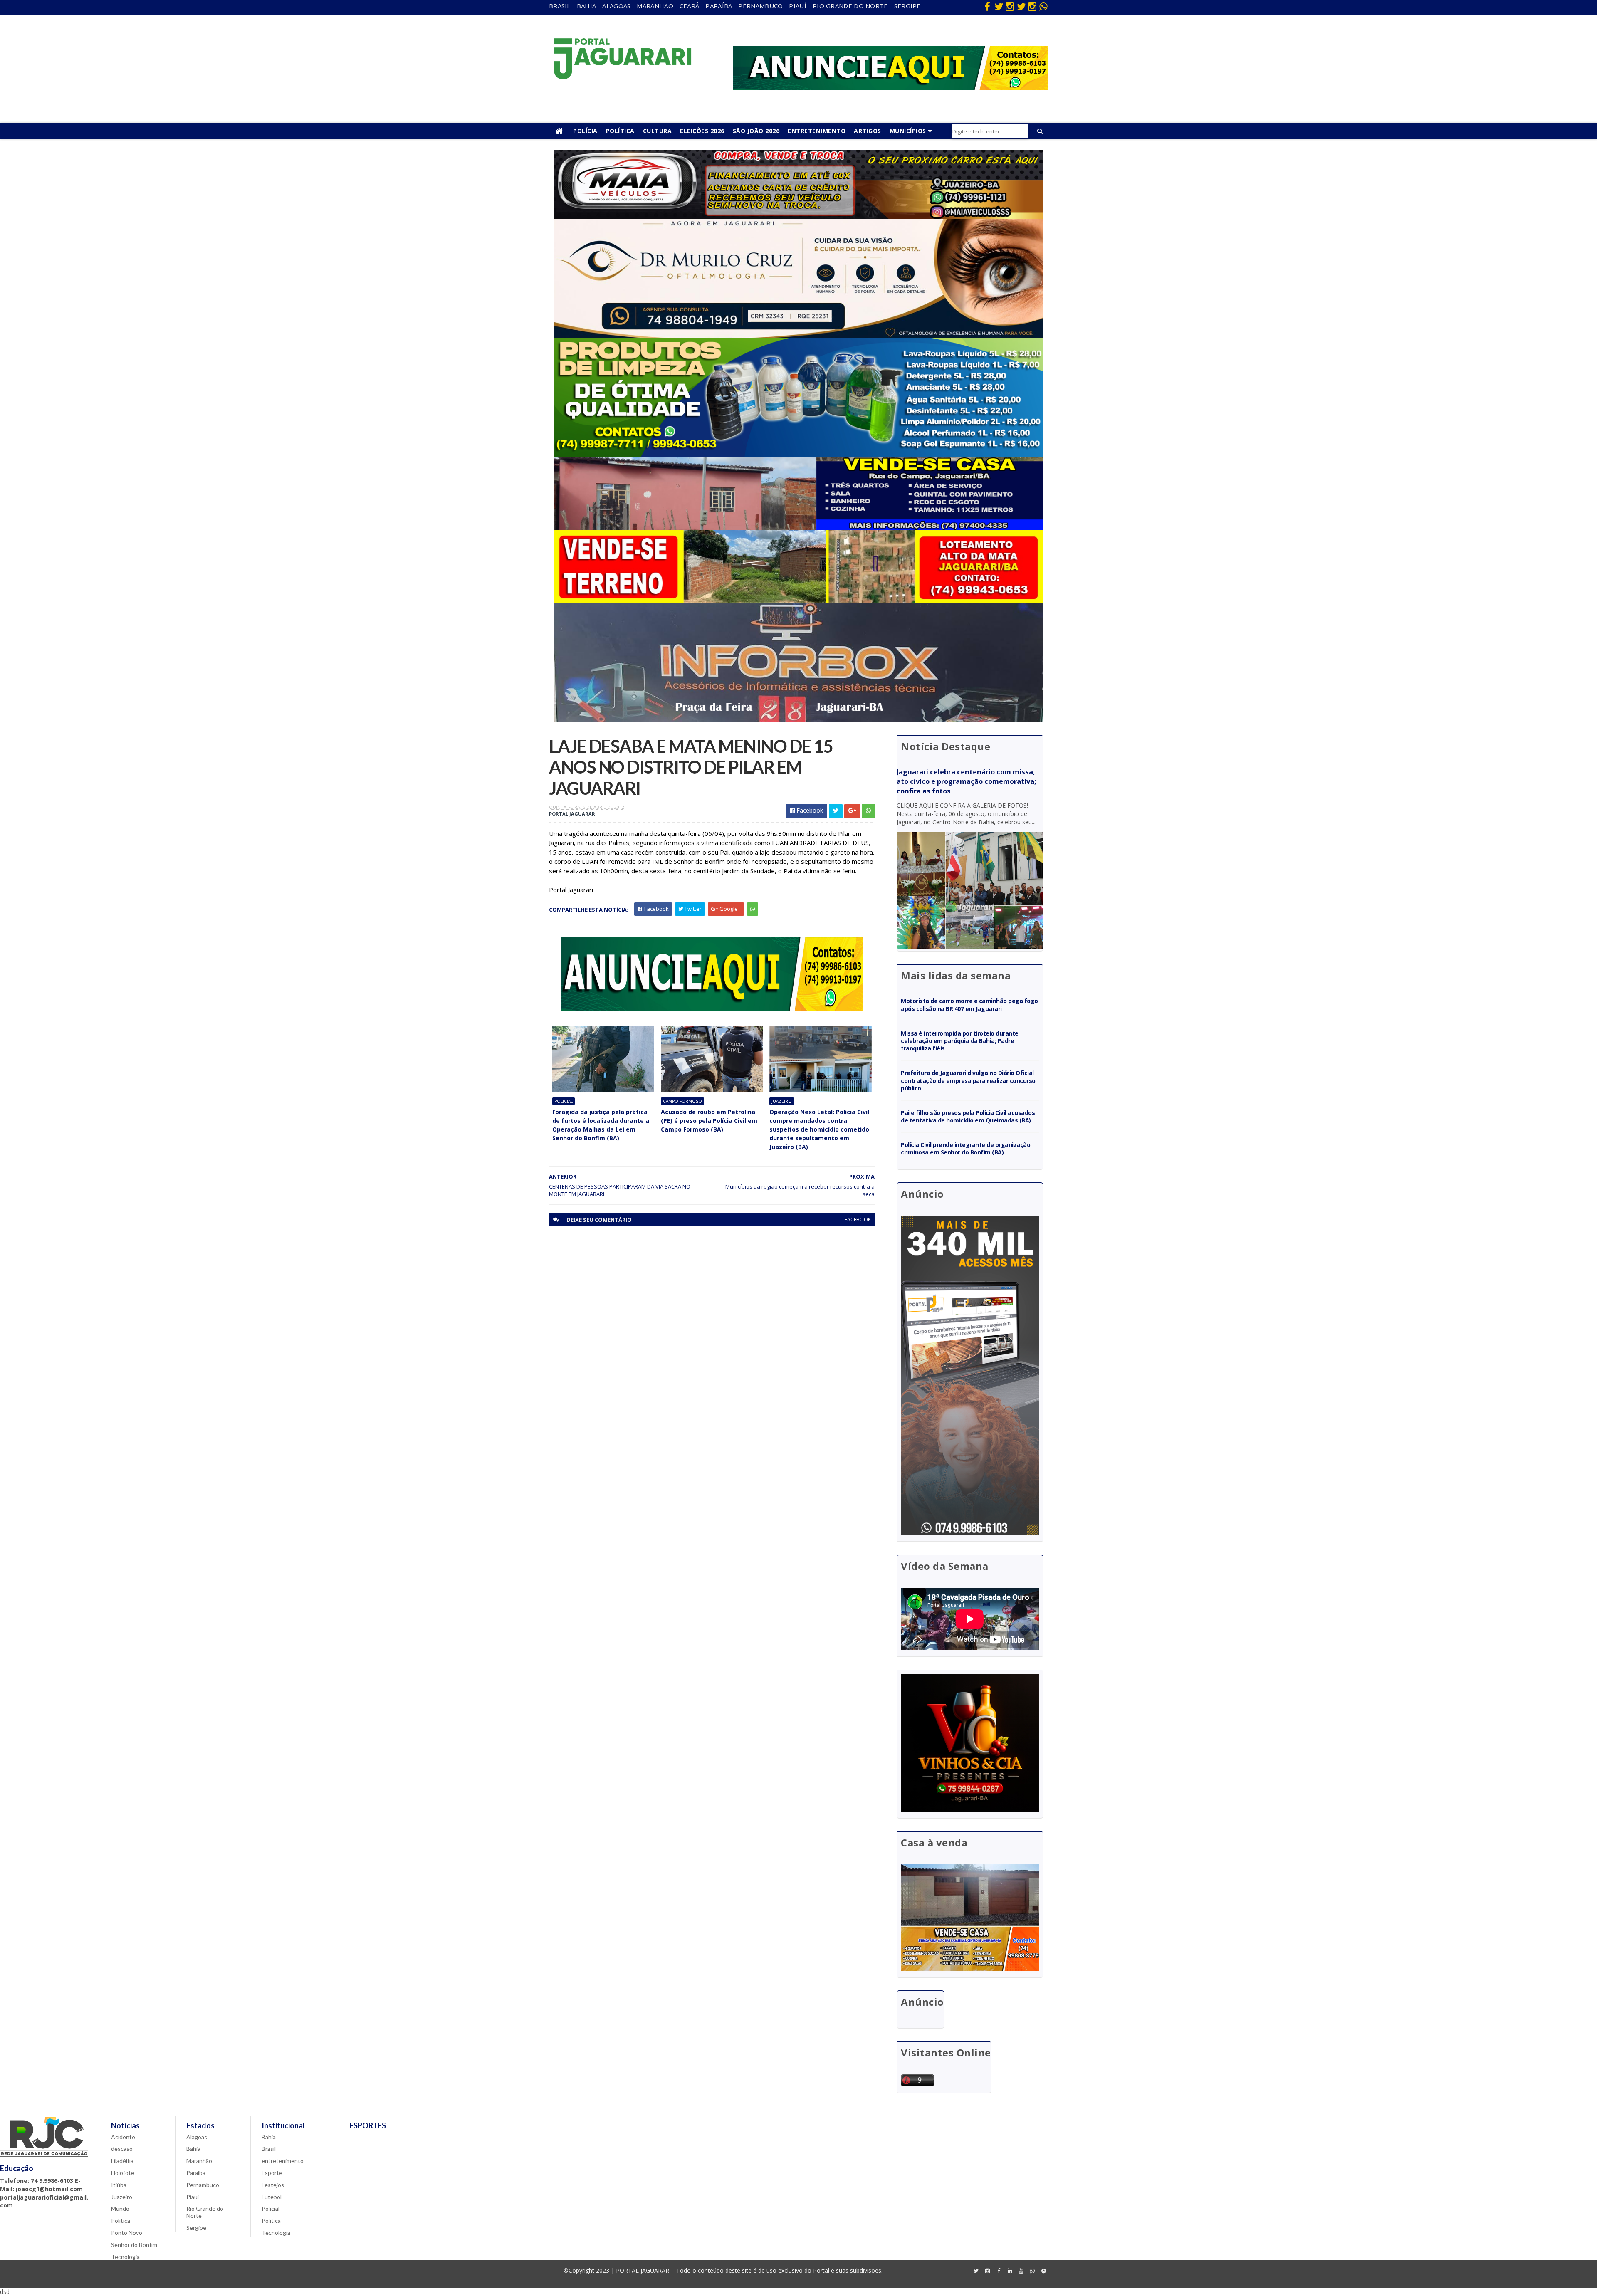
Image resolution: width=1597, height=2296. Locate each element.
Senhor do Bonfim (134, 2245)
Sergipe (907, 6)
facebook (858, 1220)
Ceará (690, 6)
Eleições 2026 (702, 131)
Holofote (123, 2173)
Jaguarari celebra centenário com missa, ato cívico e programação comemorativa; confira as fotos (966, 781)
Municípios (908, 131)
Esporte (272, 2173)
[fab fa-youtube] (1021, 2271)
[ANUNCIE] (890, 88)
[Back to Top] (1043, 2271)
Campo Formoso (682, 1101)
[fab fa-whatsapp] (1043, 6)
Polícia (585, 131)
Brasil (560, 6)
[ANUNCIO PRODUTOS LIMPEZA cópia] (798, 454)
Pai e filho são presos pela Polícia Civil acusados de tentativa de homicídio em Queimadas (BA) (968, 1116)
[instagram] (1010, 6)
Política (620, 131)
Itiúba (119, 2185)
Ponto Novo (127, 2233)
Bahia (587, 6)
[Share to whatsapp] (868, 811)
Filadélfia (122, 2161)
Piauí (798, 6)
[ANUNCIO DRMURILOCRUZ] (798, 335)
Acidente (123, 2137)
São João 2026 (756, 131)
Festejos (273, 2185)
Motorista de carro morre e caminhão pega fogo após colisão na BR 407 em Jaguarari (969, 1005)
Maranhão (655, 6)
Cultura (658, 131)
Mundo (120, 2208)
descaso (122, 2149)
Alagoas (616, 6)
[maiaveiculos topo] (798, 216)
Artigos (868, 131)
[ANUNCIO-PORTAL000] (712, 1009)
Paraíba (719, 6)
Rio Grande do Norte (850, 6)
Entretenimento (817, 131)
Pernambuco (760, 6)
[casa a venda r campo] (798, 528)
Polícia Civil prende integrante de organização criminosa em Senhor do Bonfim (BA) (965, 1148)
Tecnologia (125, 2257)
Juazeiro (782, 1101)
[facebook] (987, 6)
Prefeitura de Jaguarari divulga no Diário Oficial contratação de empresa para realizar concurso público (968, 1080)
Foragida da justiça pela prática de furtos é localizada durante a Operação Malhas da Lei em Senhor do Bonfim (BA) (601, 1125)
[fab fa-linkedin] (1010, 2271)
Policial (564, 1101)
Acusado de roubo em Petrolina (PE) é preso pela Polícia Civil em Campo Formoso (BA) (709, 1121)
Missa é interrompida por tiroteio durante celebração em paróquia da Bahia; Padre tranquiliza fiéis (960, 1041)
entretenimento (283, 2161)
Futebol (272, 2197)
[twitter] (999, 6)
